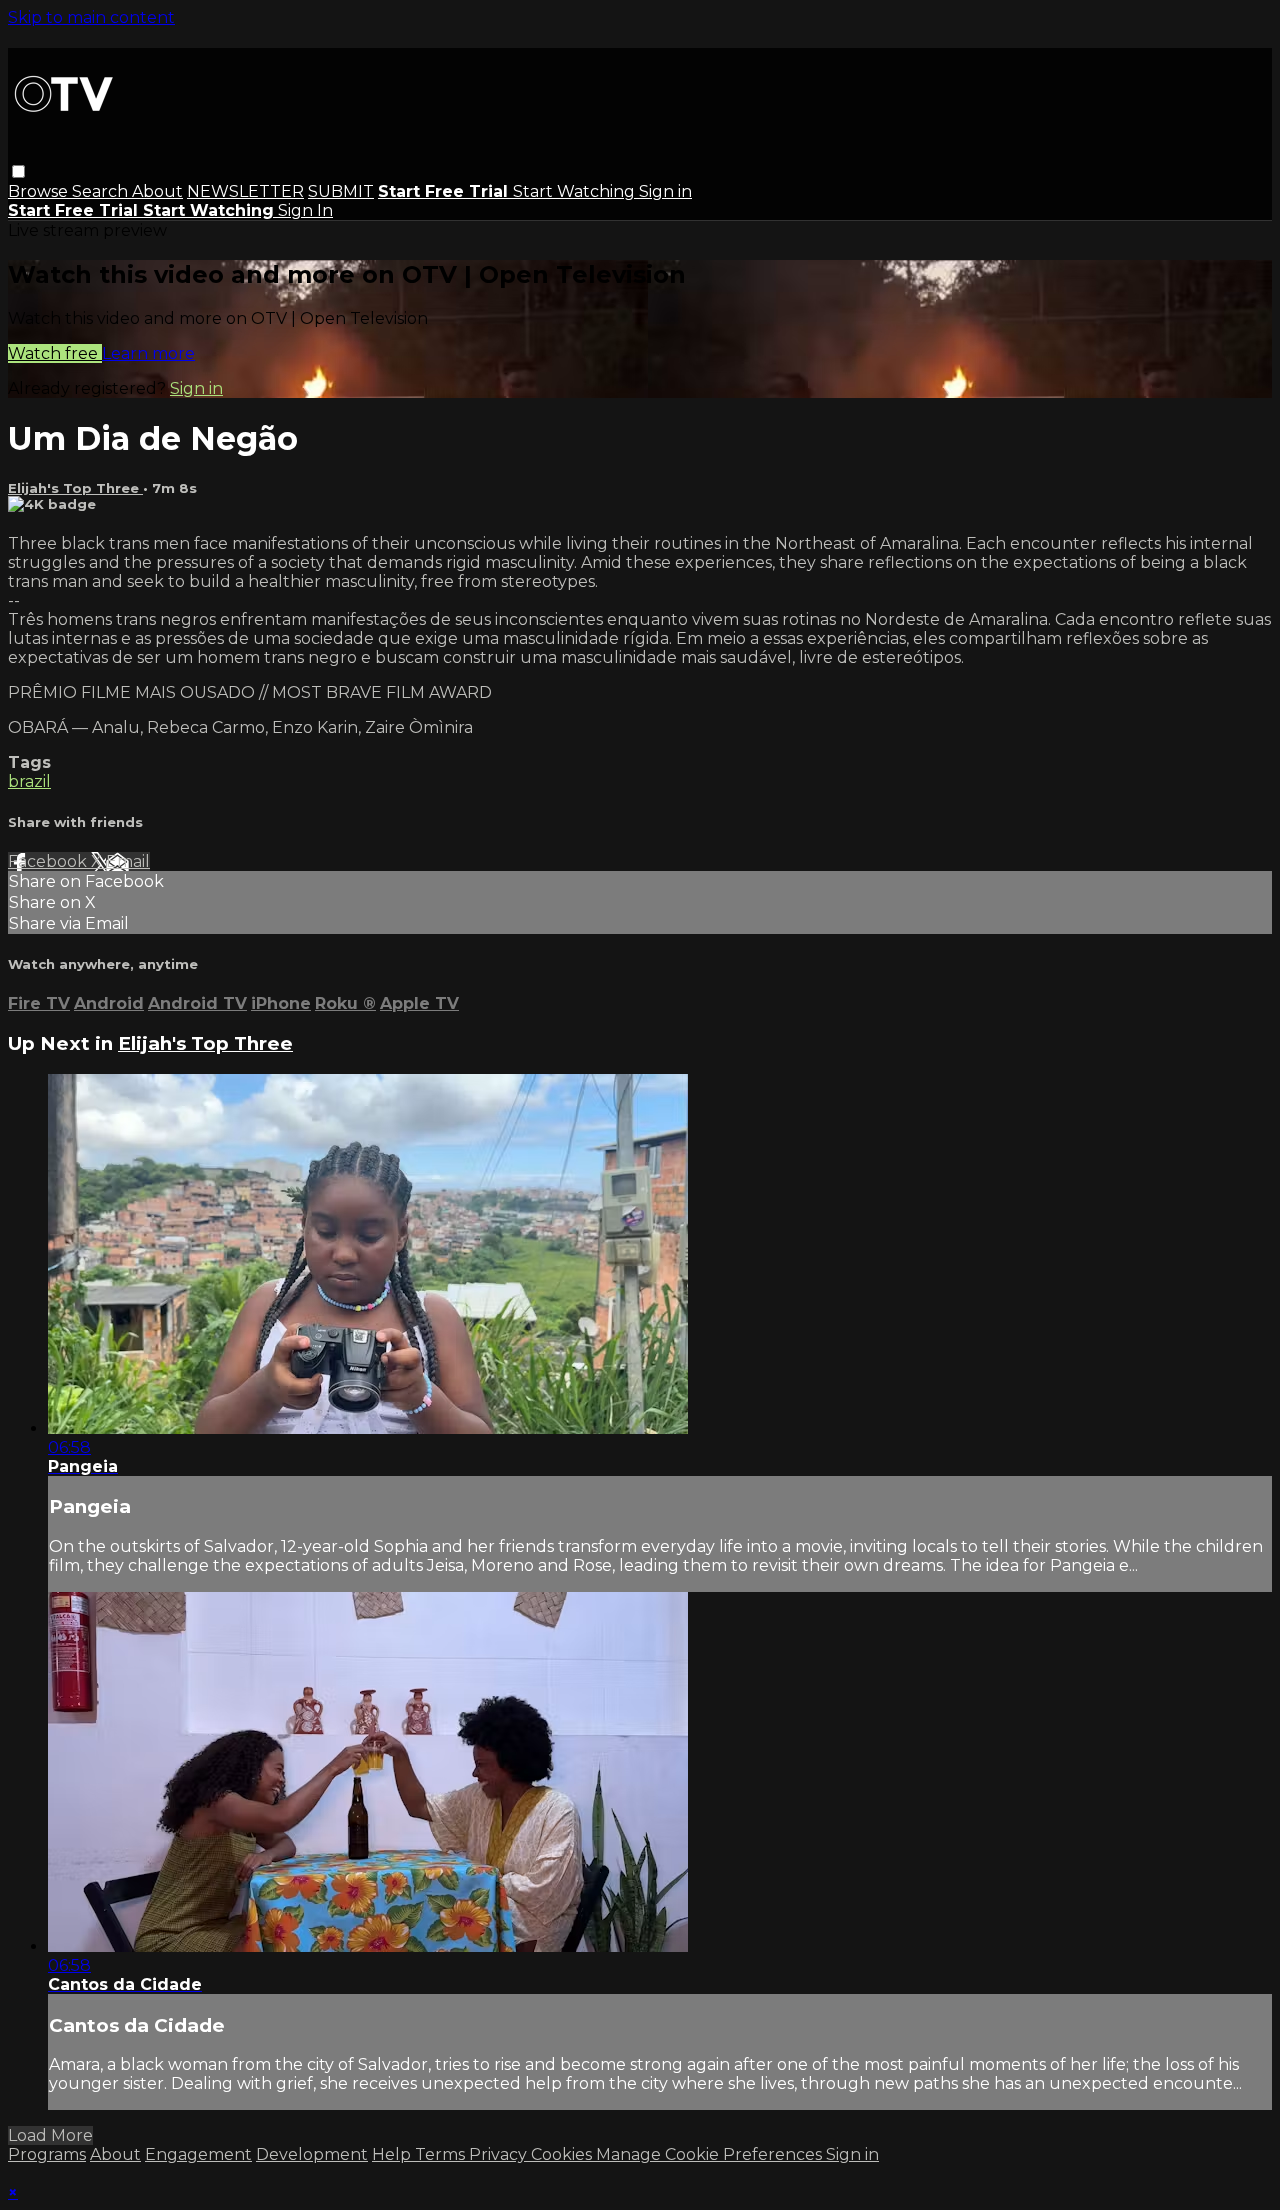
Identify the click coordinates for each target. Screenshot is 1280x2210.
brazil (29, 781)
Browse (40, 191)
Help (393, 2154)
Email (128, 861)
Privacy (500, 2154)
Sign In (305, 210)
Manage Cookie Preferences (711, 2154)
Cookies (563, 2154)
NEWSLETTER (245, 191)
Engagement (198, 2154)
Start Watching (576, 191)
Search (102, 191)
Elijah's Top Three (75, 488)
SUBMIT (341, 191)
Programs (47, 2154)
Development (312, 2154)
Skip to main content (91, 17)
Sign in (665, 191)
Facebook (49, 861)
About (157, 191)
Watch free (55, 353)
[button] (18, 171)
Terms (442, 2154)
